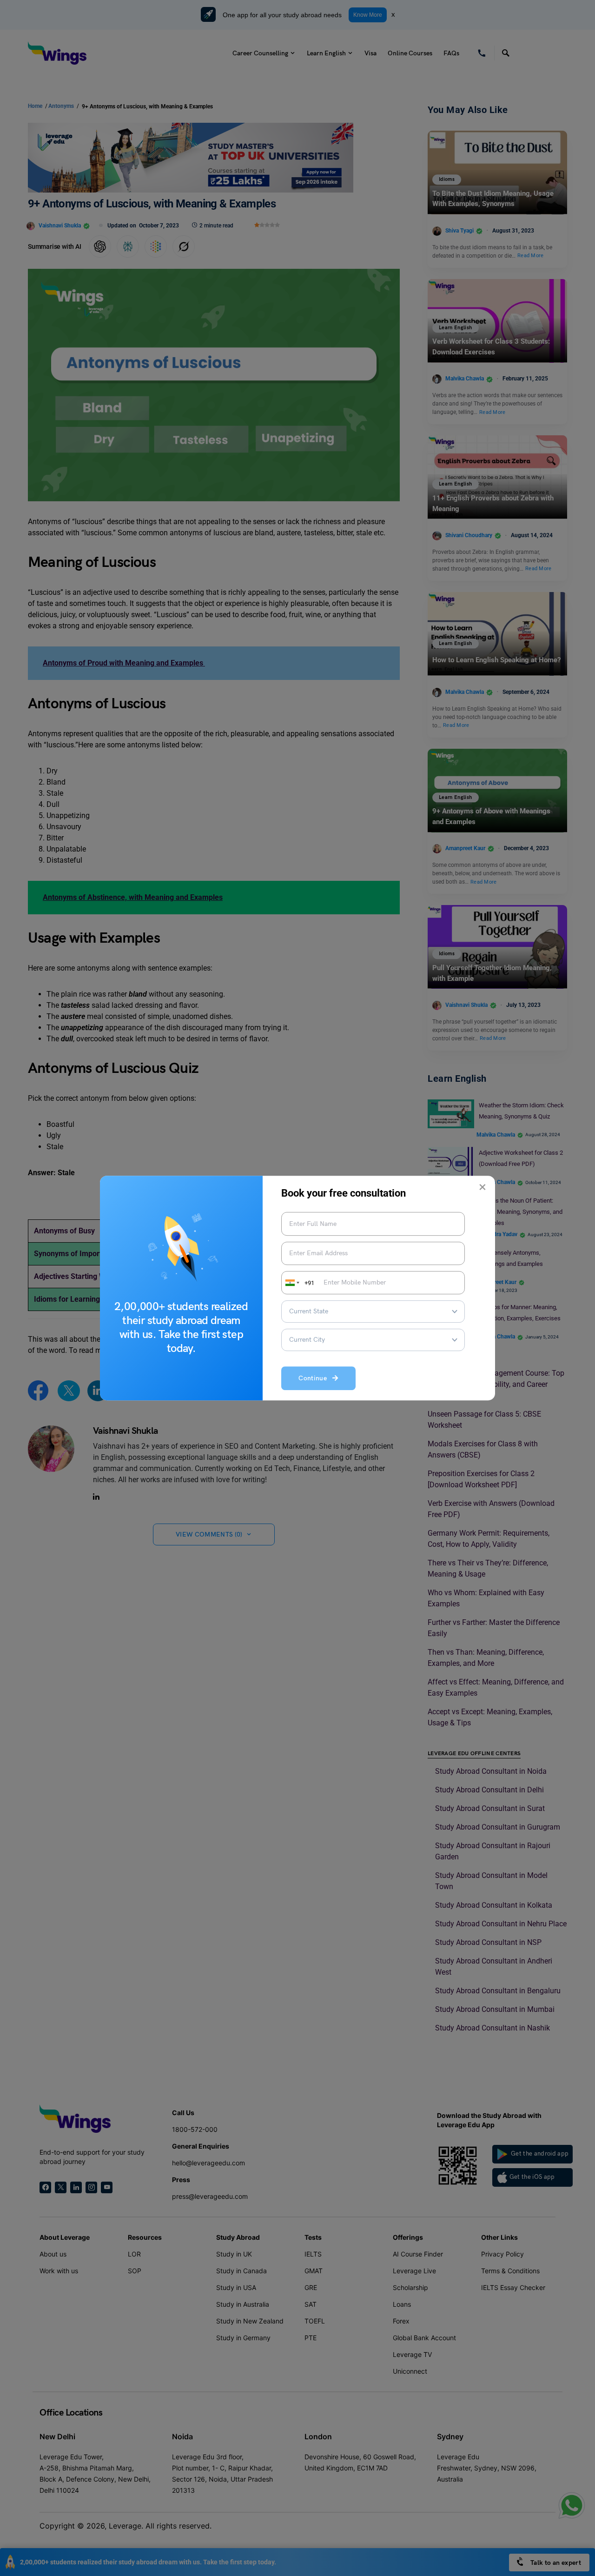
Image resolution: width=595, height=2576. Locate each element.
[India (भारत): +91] (291, 1283)
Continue (315, 1379)
